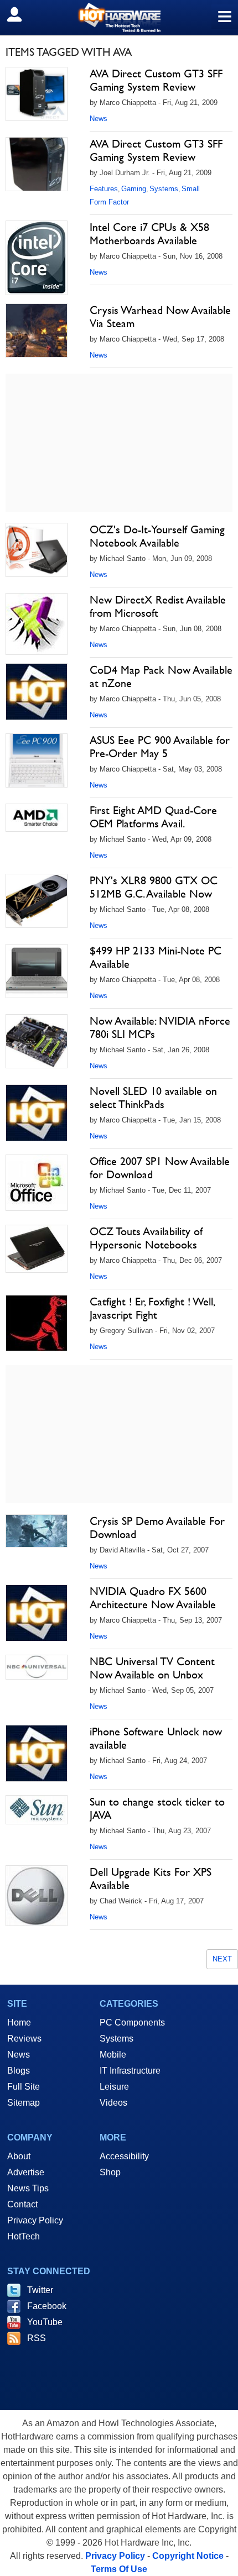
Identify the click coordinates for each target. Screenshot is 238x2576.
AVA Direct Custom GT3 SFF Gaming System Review (156, 80)
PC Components (132, 2022)
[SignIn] (21, 14)
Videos (113, 2103)
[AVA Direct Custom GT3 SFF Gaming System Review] (37, 94)
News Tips (28, 2188)
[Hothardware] (119, 17)
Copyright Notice (188, 2556)
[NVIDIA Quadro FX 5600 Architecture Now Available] (37, 1613)
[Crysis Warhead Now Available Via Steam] (37, 330)
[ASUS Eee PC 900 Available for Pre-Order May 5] (37, 760)
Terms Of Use (119, 2569)
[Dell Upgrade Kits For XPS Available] (37, 1896)
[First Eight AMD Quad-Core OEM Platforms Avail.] (37, 818)
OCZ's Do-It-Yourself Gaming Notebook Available (157, 536)
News (99, 119)
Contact (22, 2204)
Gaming (134, 189)
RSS (37, 2338)
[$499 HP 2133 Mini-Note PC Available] (37, 971)
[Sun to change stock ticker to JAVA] (37, 1810)
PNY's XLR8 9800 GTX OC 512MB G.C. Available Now (154, 887)
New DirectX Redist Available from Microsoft (158, 606)
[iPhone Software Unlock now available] (37, 1753)
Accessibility (124, 2156)
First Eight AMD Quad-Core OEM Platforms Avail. (153, 817)
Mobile (113, 2055)
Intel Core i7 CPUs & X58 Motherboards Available (149, 234)
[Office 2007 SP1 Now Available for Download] (37, 1183)
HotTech (24, 2236)
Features (104, 189)
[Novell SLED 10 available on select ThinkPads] (37, 1113)
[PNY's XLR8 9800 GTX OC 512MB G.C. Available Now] (37, 901)
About (19, 2156)
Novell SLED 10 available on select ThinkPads (153, 1098)
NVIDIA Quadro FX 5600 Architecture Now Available (153, 1598)
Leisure (114, 2087)
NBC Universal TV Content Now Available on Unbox (152, 1668)
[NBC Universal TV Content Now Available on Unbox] (37, 1667)
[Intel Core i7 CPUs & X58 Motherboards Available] (37, 258)
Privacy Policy (35, 2220)
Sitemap (24, 2103)
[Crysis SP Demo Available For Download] (37, 1531)
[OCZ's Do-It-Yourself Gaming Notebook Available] (37, 550)
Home (19, 2022)
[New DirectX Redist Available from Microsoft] (37, 624)
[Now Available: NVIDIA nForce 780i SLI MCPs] (37, 1041)
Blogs (19, 2071)
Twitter (40, 2290)
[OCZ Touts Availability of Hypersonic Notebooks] (37, 1249)
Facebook (47, 2306)
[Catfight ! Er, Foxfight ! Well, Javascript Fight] (37, 1323)
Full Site (24, 2087)
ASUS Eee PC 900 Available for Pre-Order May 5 (160, 747)
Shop (110, 2172)
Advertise (26, 2172)
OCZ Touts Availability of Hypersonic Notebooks (146, 1238)
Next (222, 1959)
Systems (164, 189)
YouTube (45, 2322)
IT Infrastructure (130, 2071)
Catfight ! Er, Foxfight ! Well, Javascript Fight (152, 1308)
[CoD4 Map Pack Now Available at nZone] (37, 692)
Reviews (24, 2039)
